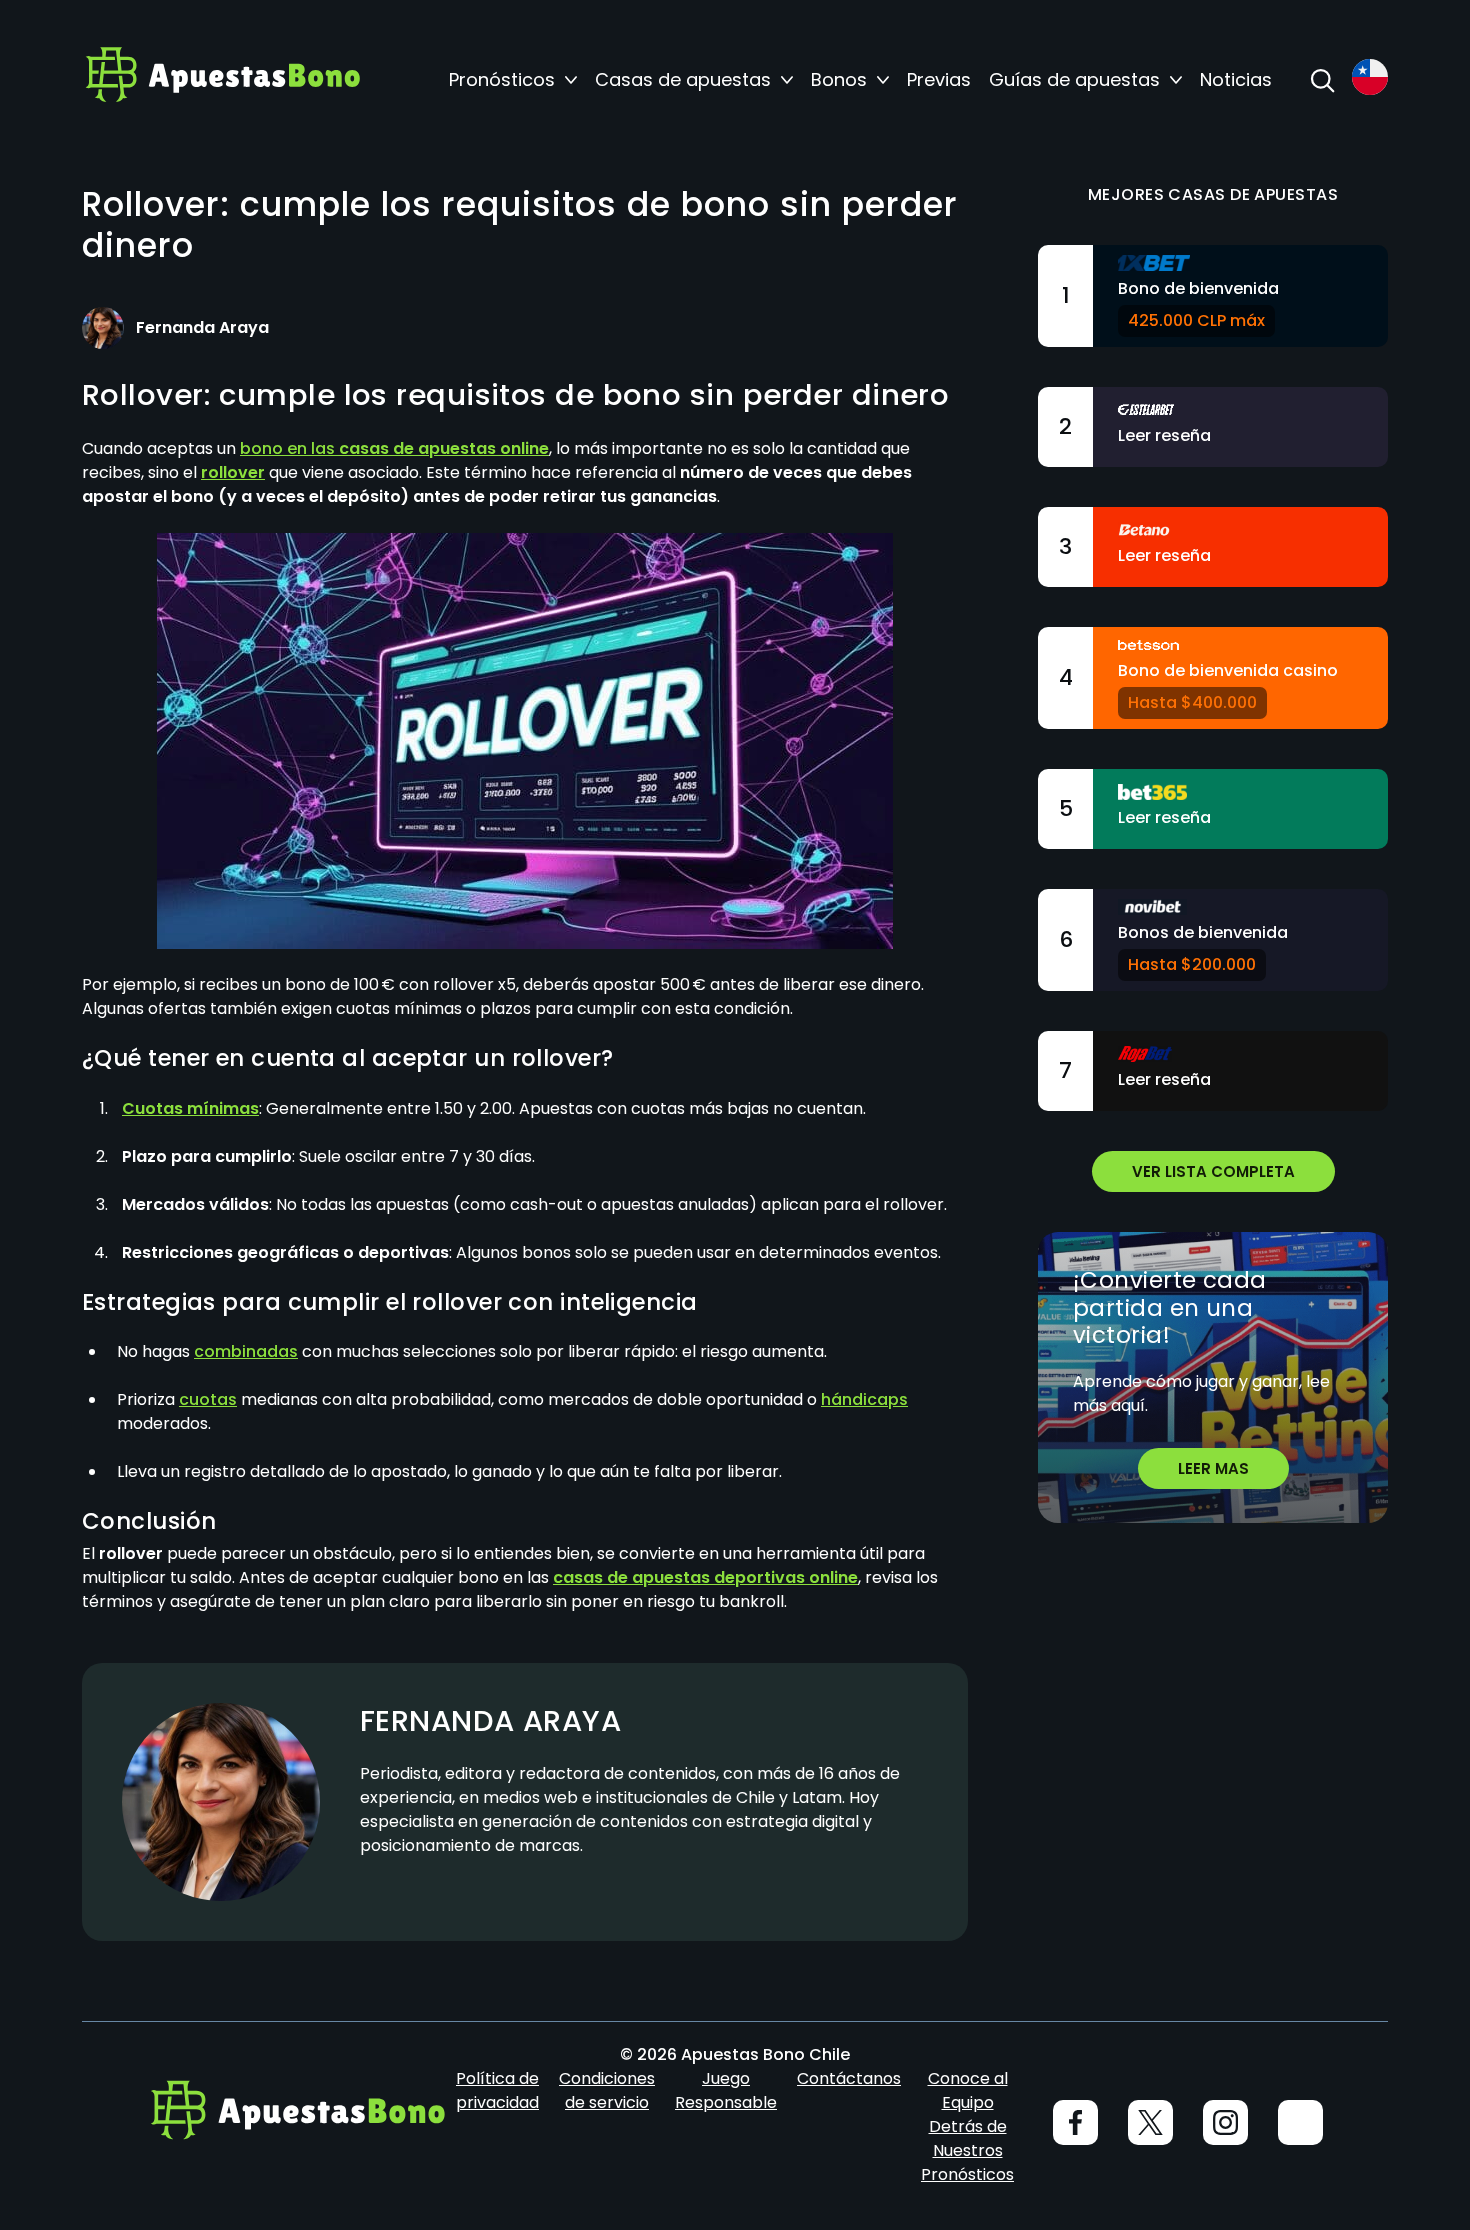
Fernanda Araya (490, 1720)
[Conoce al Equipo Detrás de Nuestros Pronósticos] (1300, 2122)
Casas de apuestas (683, 80)
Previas (939, 80)
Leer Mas (1213, 1468)
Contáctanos (849, 2078)
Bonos (839, 80)
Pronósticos (502, 80)
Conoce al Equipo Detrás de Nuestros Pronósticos (967, 2126)
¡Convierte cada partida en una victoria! (1170, 1308)
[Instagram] (1225, 2122)
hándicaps (864, 1399)
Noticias (1236, 80)
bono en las (394, 448)
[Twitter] (1150, 2122)
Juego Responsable (726, 2090)
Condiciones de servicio (607, 2090)
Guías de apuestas (1074, 80)
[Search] (1322, 80)
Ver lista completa (1213, 1171)
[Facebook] (1075, 2122)
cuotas (208, 1399)
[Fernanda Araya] (103, 328)
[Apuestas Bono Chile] (222, 80)
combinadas (246, 1351)
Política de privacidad (497, 2090)
